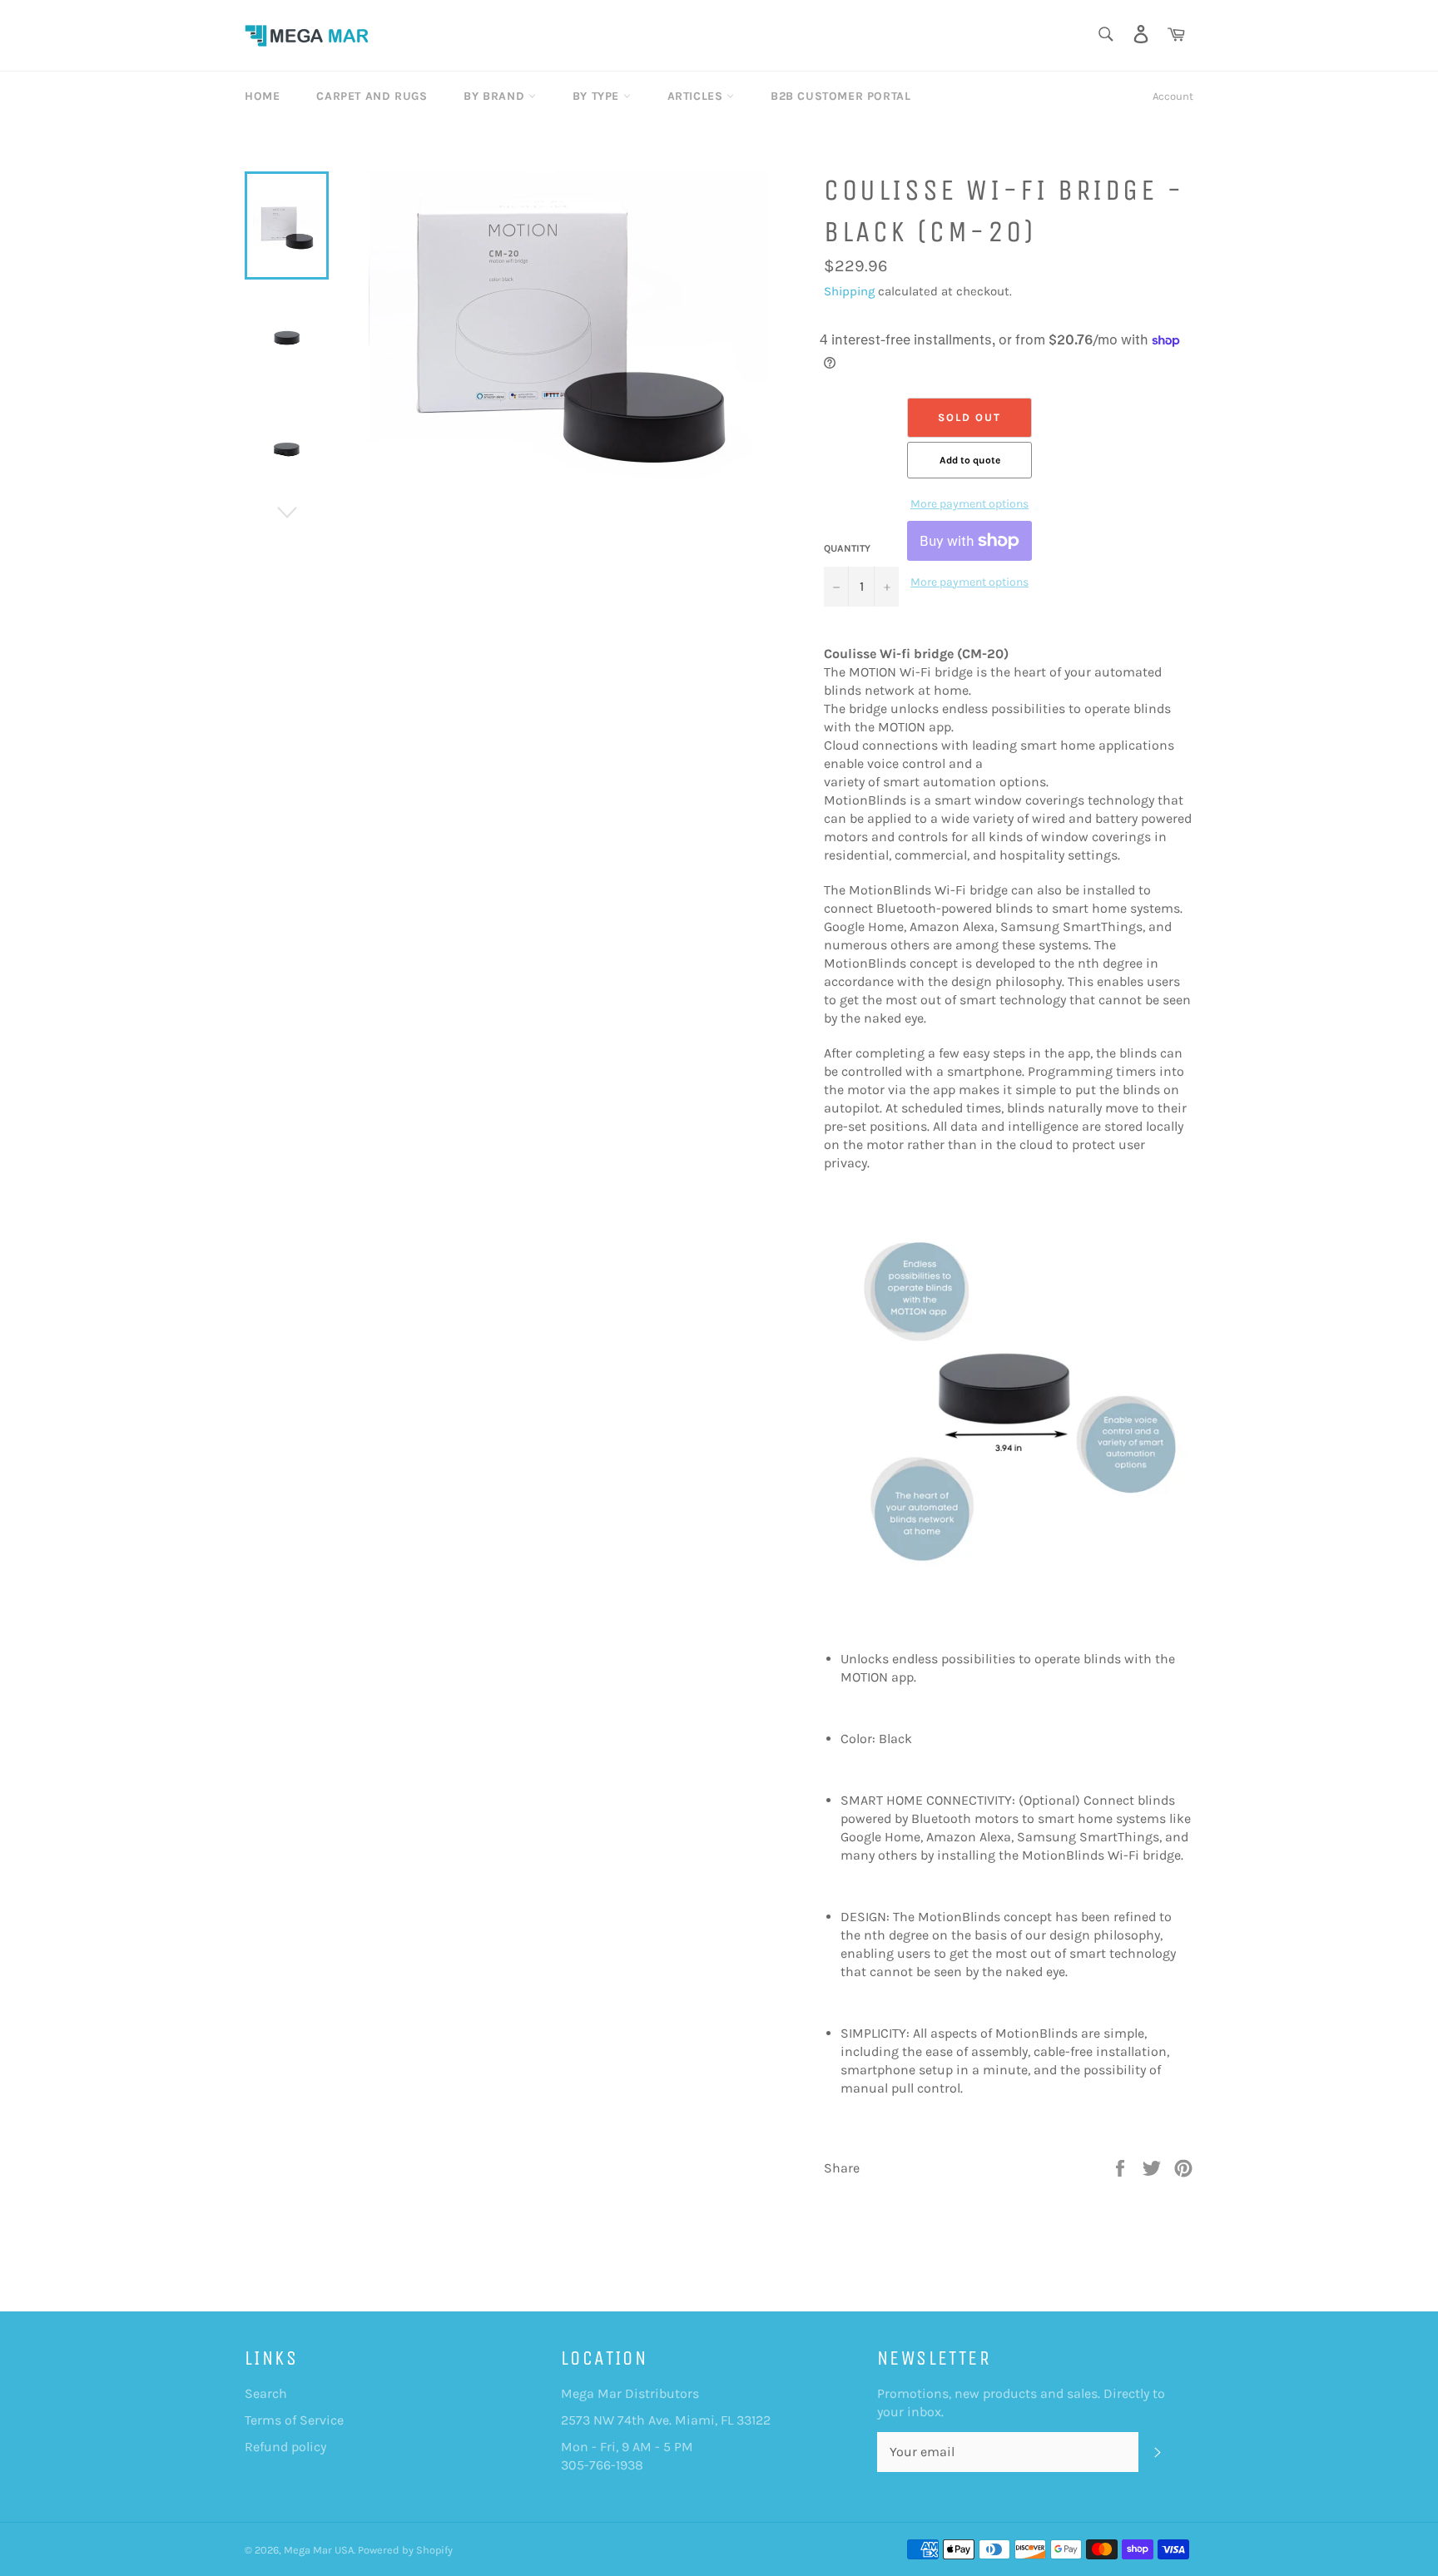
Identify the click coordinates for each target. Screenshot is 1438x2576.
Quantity (847, 548)
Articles (697, 96)
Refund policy (285, 2447)
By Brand (496, 96)
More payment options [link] (969, 504)
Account (1173, 96)
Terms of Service (294, 2420)
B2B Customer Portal (840, 96)
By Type (598, 96)
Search (266, 2393)
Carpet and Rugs (372, 96)
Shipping (849, 291)
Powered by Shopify (405, 2550)
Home (262, 96)
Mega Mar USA (319, 2550)
